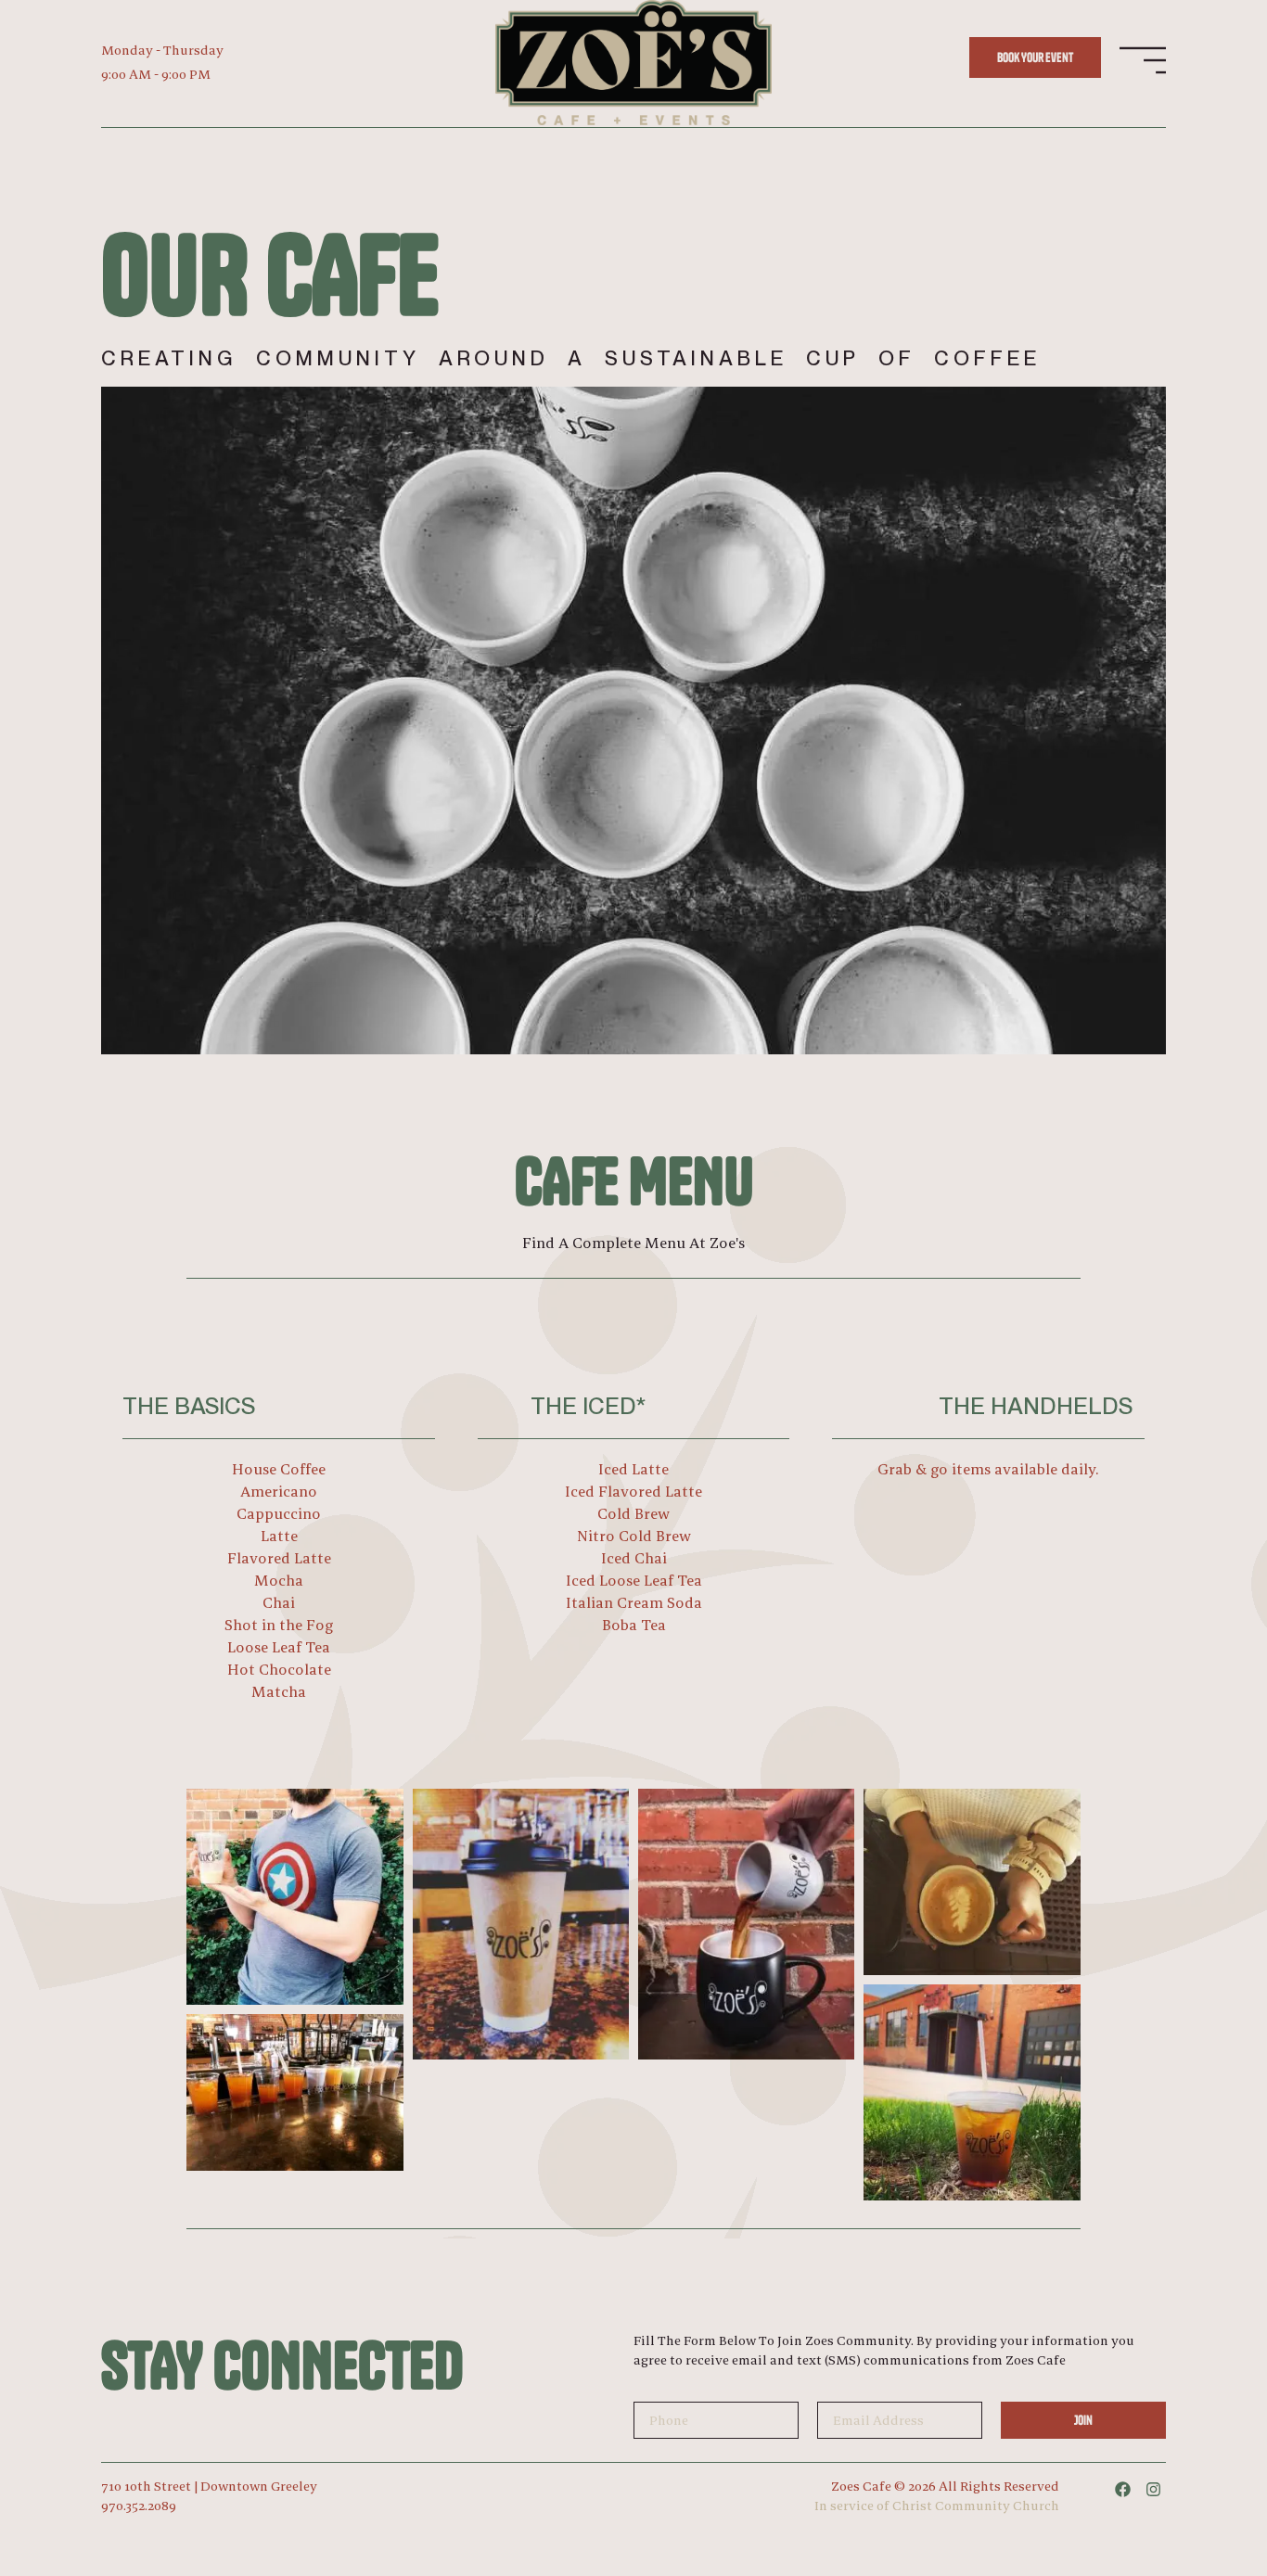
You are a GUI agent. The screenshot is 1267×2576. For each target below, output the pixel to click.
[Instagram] (1153, 2489)
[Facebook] (1123, 2489)
